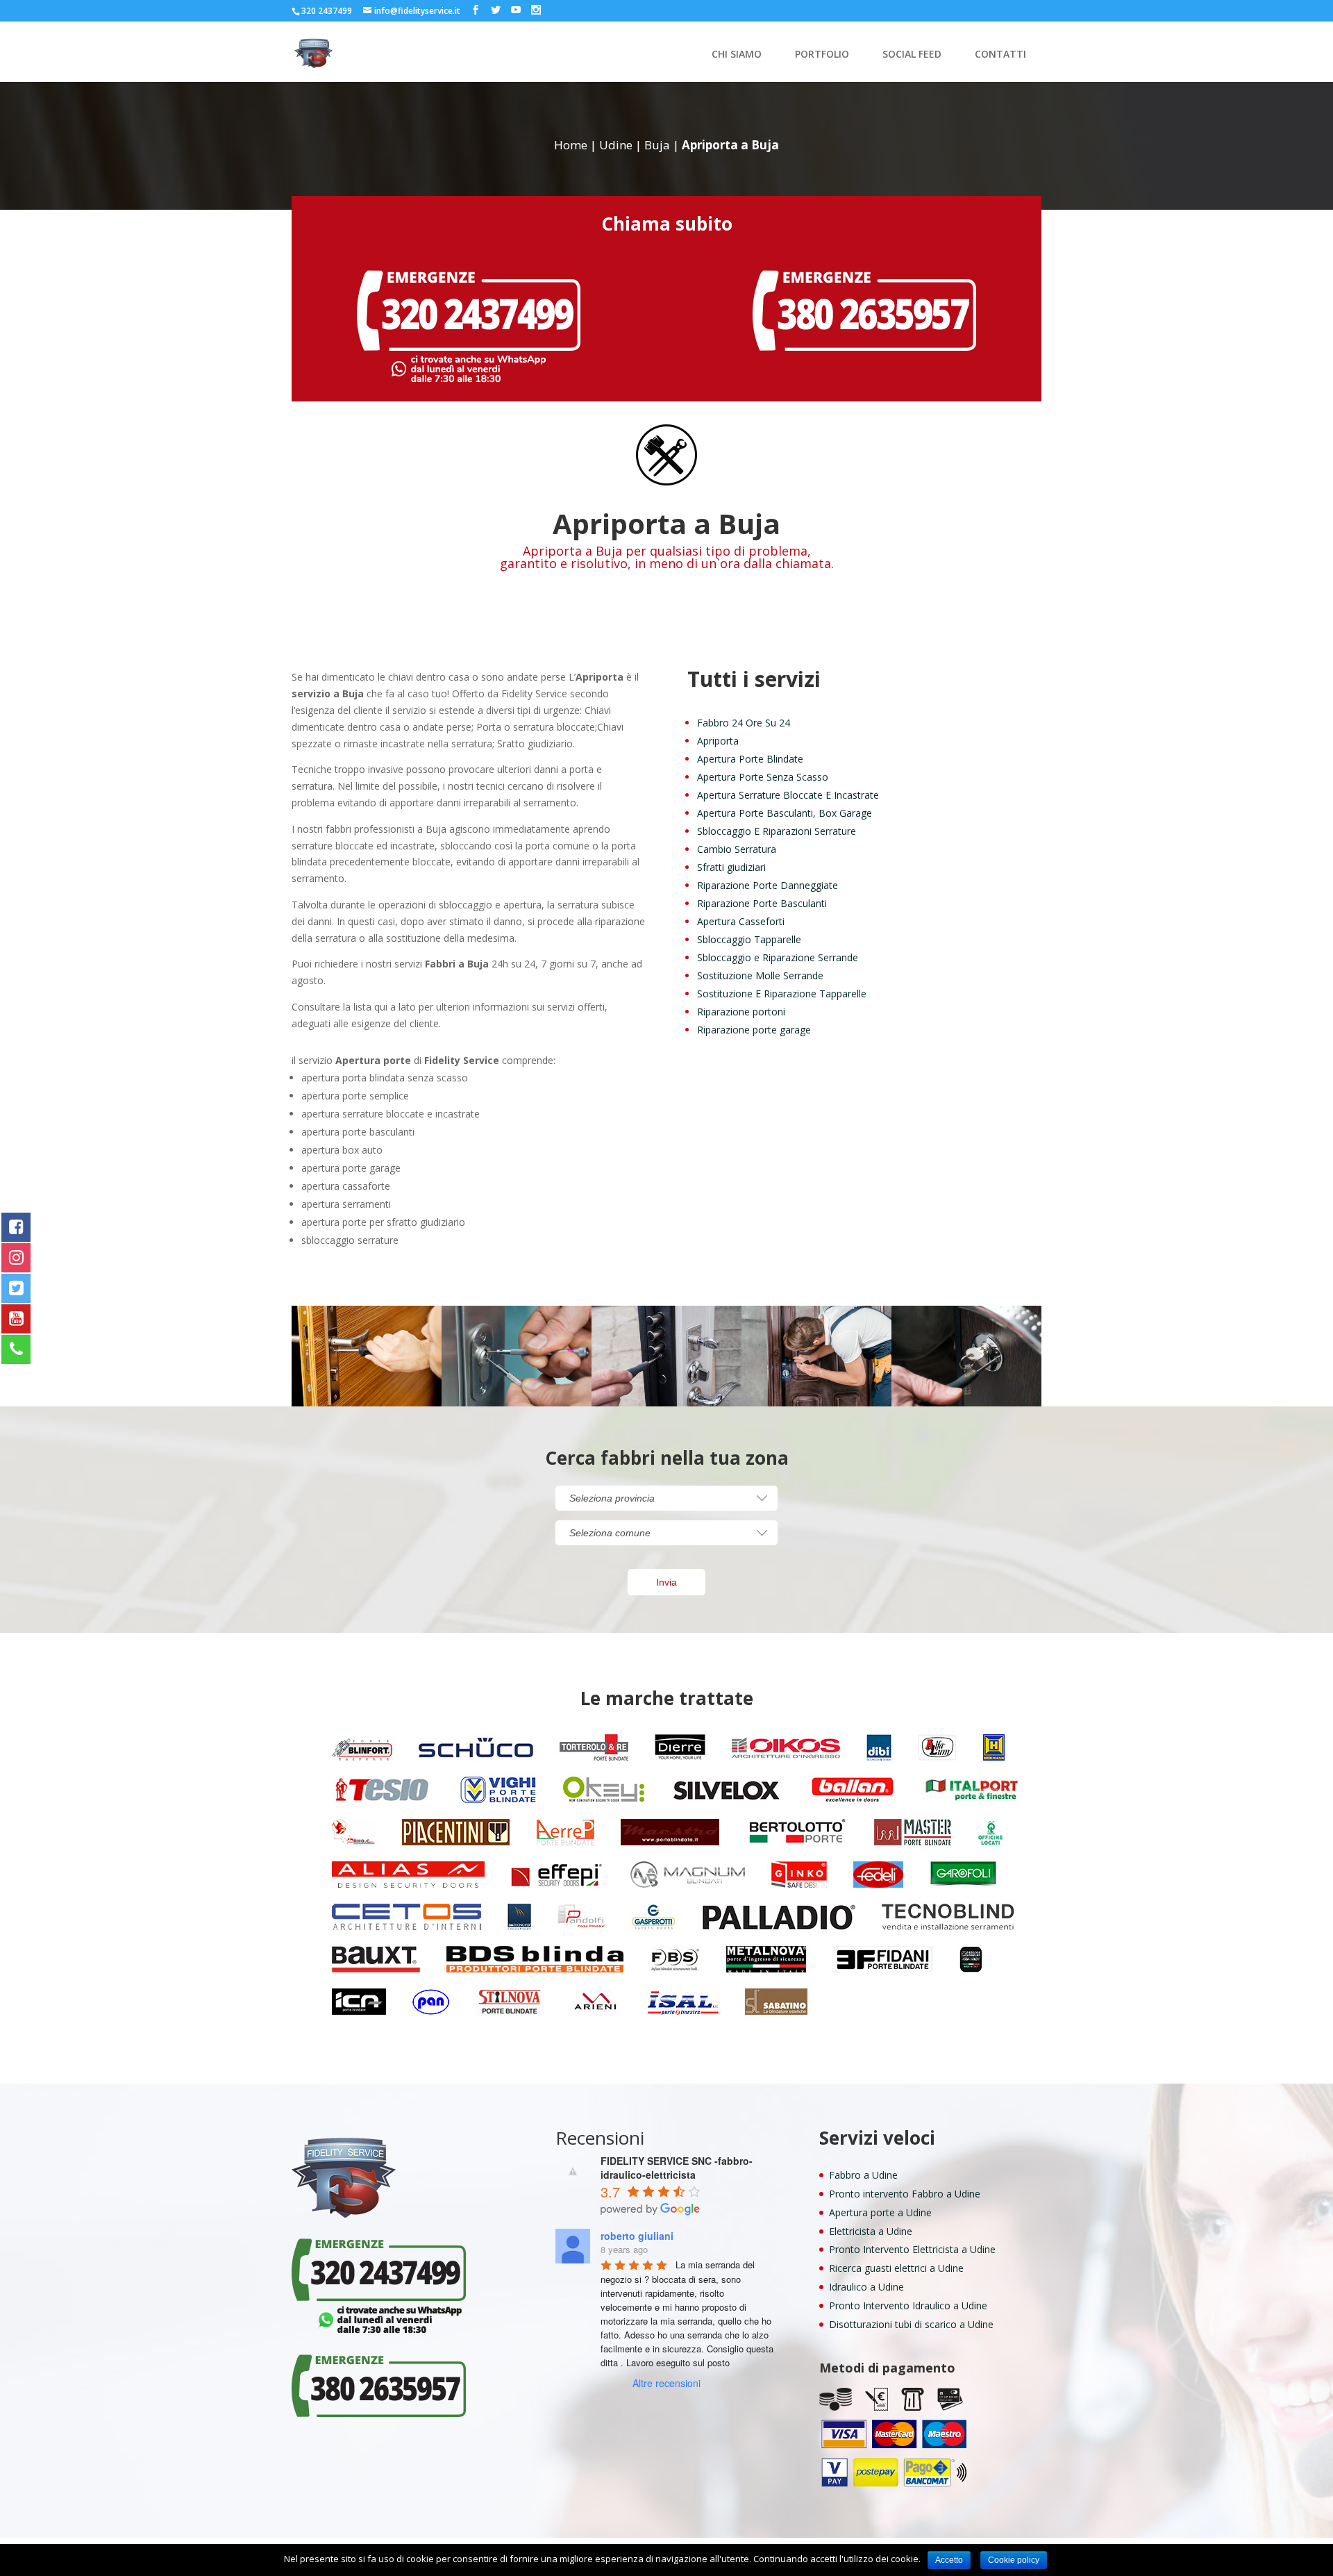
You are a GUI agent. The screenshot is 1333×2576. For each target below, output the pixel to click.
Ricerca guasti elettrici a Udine (896, 2268)
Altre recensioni (666, 2383)
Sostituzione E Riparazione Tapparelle (782, 994)
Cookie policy (1014, 2560)
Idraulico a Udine (866, 2287)
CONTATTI (1000, 55)
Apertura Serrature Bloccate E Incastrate (788, 795)
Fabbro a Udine (863, 2175)
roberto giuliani (637, 2236)
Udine (616, 145)
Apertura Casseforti (741, 921)
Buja (657, 145)
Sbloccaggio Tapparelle (749, 939)
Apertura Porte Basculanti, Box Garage (785, 813)
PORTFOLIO (822, 55)
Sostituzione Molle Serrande (760, 975)
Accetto (949, 2560)
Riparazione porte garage (754, 1030)
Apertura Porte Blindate (750, 759)
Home (571, 145)
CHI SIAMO (737, 55)
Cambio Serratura (737, 849)
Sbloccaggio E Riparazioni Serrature (777, 831)
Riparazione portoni (741, 1012)
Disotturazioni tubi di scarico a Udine (911, 2324)
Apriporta (718, 741)
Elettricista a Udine (871, 2231)
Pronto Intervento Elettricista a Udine (912, 2249)
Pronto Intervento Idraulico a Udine (908, 2305)
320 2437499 (327, 11)
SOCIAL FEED (912, 55)
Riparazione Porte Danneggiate (768, 885)
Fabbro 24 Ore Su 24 (744, 723)
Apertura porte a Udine (880, 2212)
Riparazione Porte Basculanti (762, 903)
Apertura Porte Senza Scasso (763, 777)
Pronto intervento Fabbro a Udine (905, 2194)
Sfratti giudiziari (731, 867)
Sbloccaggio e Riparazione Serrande (778, 957)
